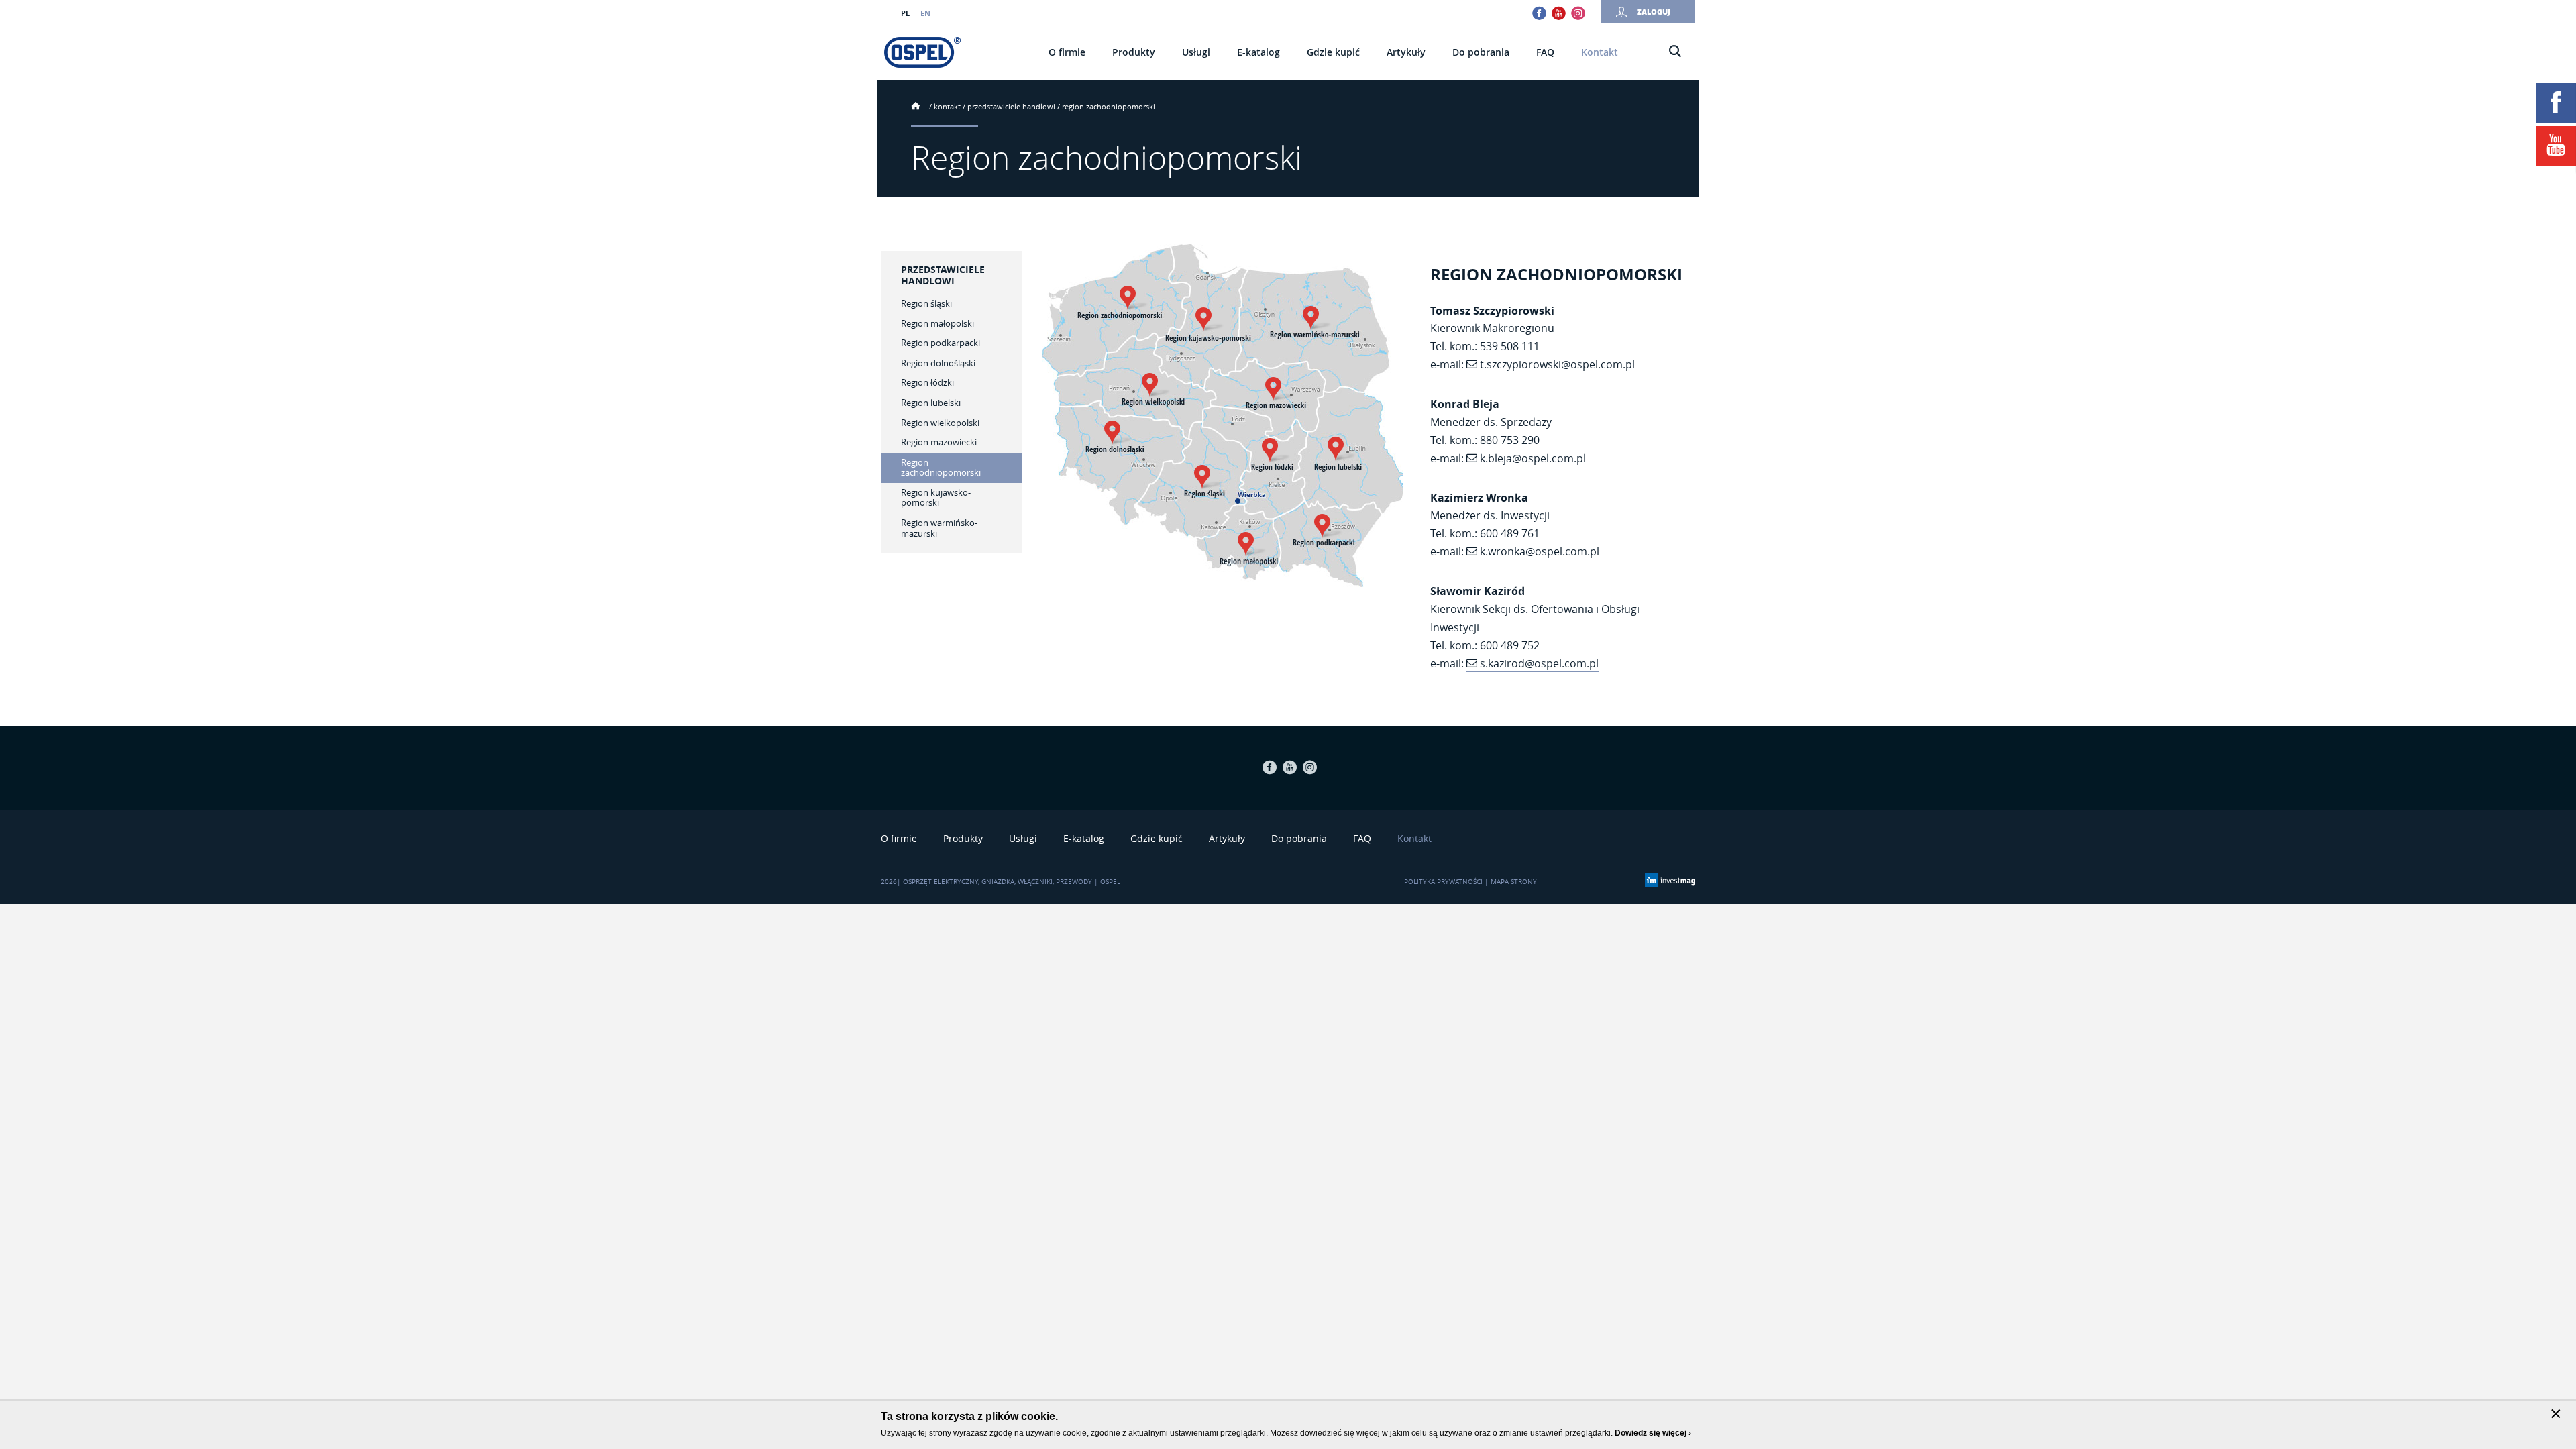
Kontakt (947, 106)
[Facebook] (2556, 103)
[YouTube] (2556, 146)
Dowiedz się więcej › (1653, 1433)
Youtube (1559, 13)
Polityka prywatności (1443, 882)
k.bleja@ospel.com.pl (1533, 458)
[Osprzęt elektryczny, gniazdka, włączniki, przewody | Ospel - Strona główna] (922, 52)
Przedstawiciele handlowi (1011, 106)
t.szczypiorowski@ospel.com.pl (1557, 364)
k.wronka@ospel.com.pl (1540, 551)
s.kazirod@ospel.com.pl (1539, 663)
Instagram (1578, 13)
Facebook (1539, 13)
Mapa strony (1514, 882)
